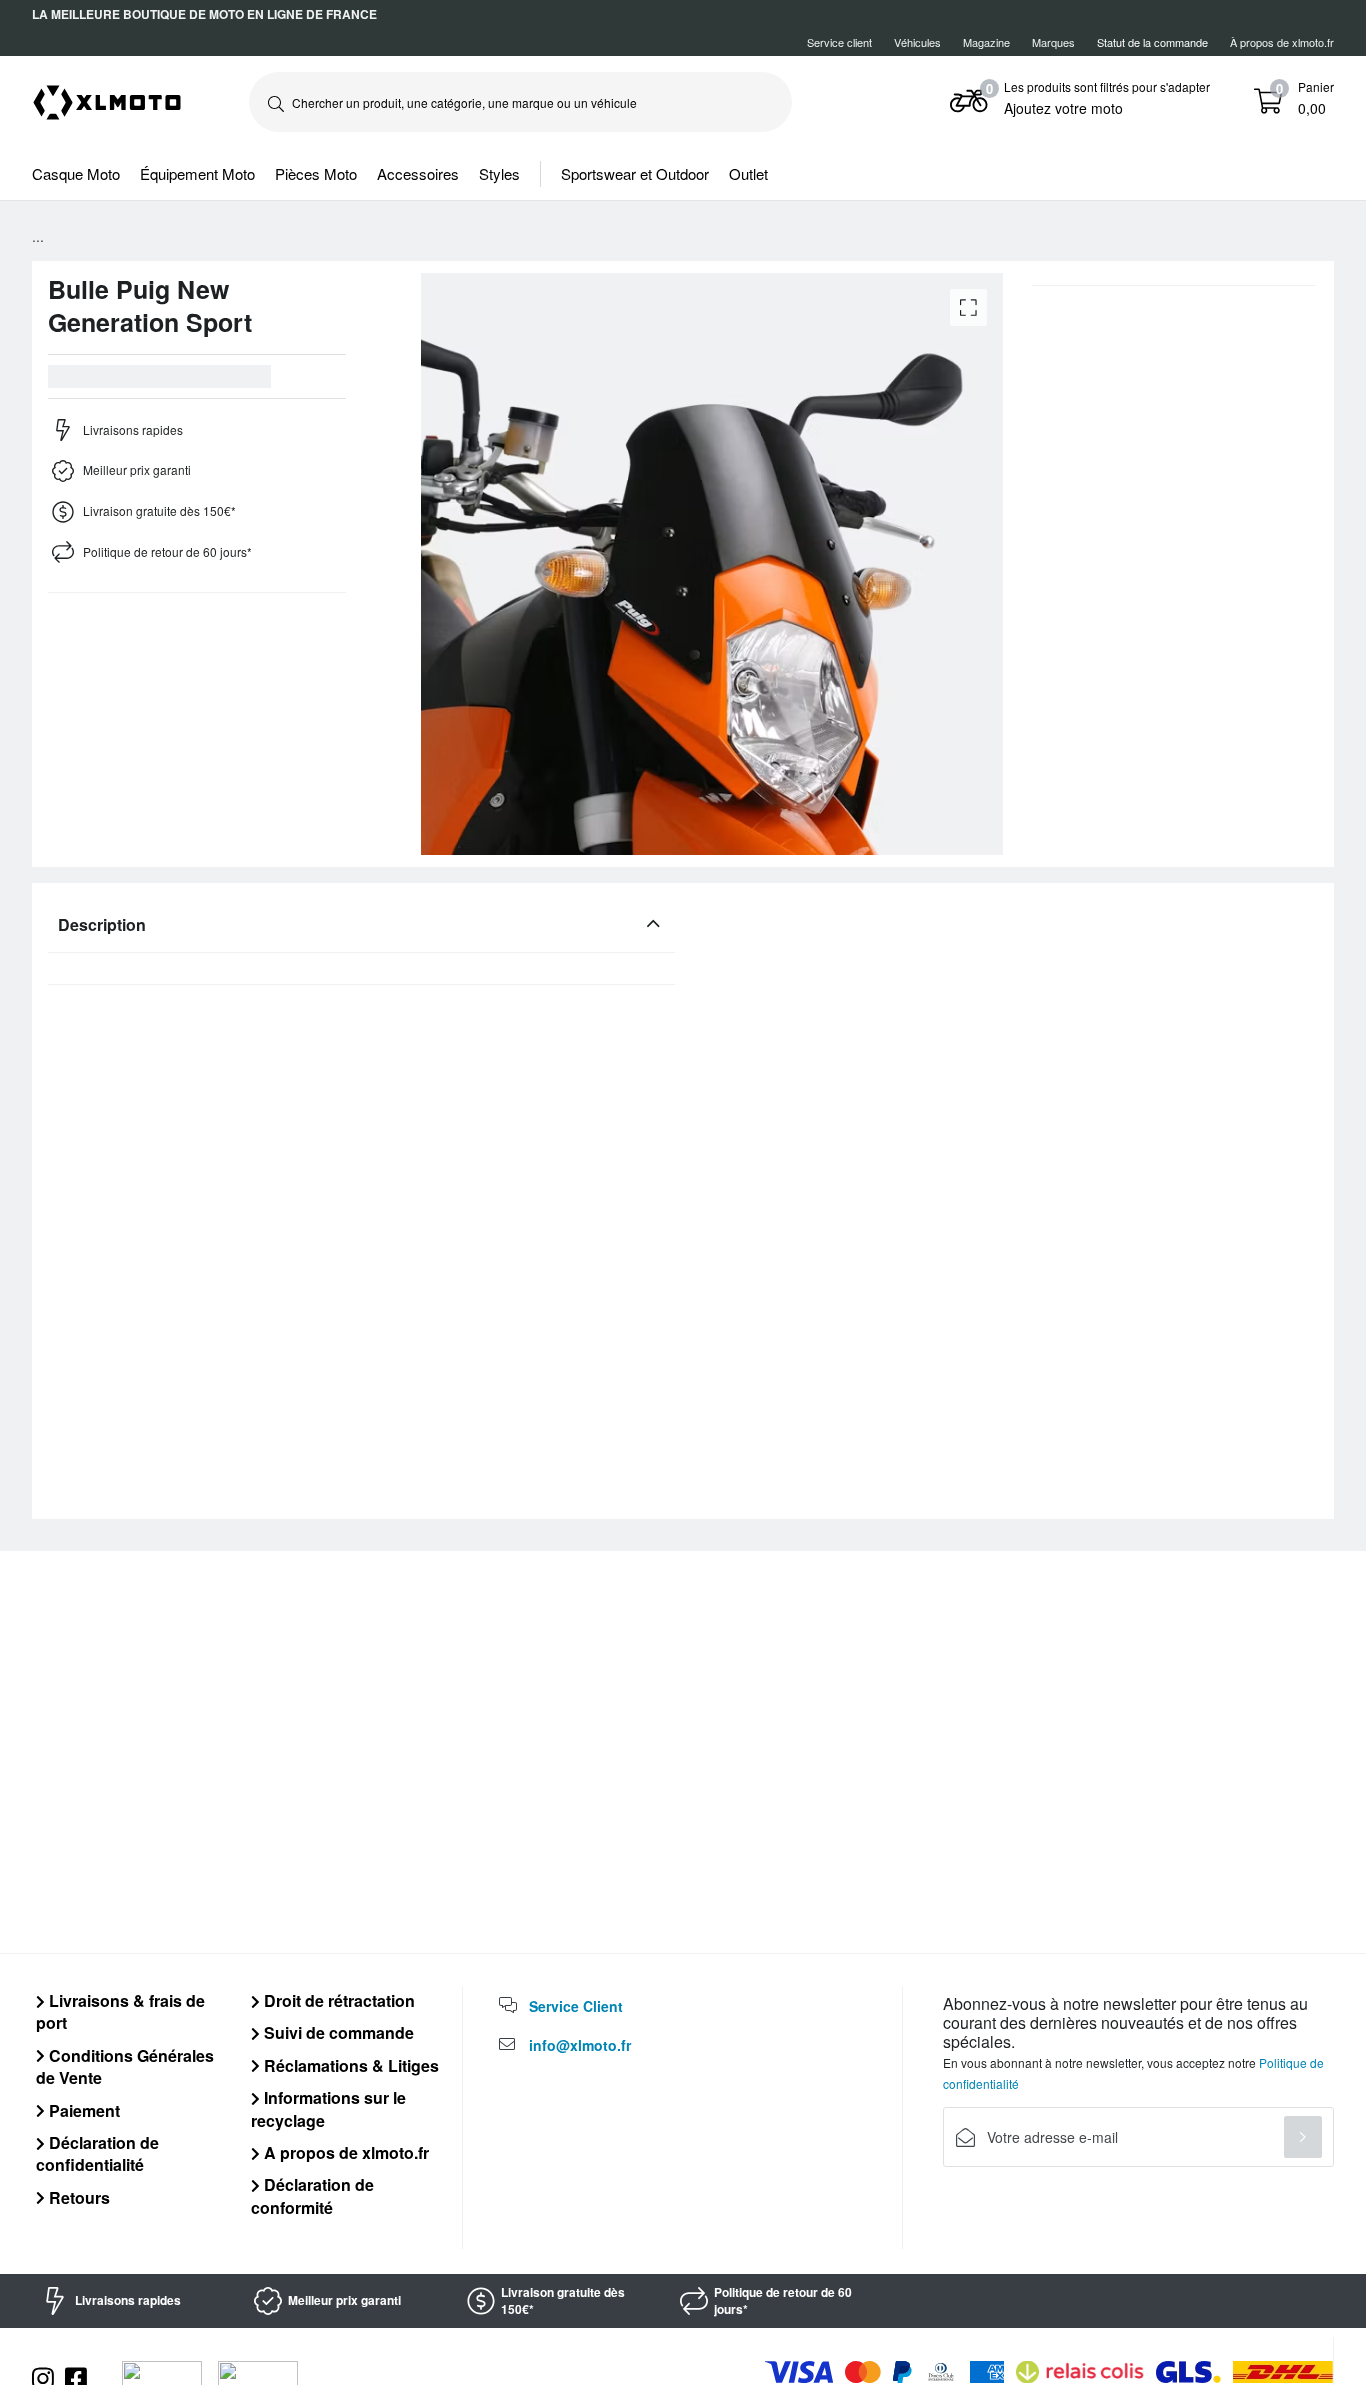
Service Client (576, 2006)
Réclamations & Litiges (349, 2065)
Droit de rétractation (337, 2000)
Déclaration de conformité (312, 2195)
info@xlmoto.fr (580, 2045)
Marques (1053, 42)
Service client (839, 42)
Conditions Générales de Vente (125, 2066)
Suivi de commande (337, 2032)
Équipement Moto (197, 173)
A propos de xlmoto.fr (344, 2152)
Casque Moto (76, 173)
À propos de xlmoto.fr (1282, 42)
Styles (499, 173)
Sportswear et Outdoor (635, 173)
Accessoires (418, 173)
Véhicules (917, 42)
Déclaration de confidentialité (97, 2153)
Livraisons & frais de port (120, 2011)
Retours (77, 2197)
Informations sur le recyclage (328, 2108)
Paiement (82, 2110)
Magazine (986, 42)
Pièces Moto (316, 173)
